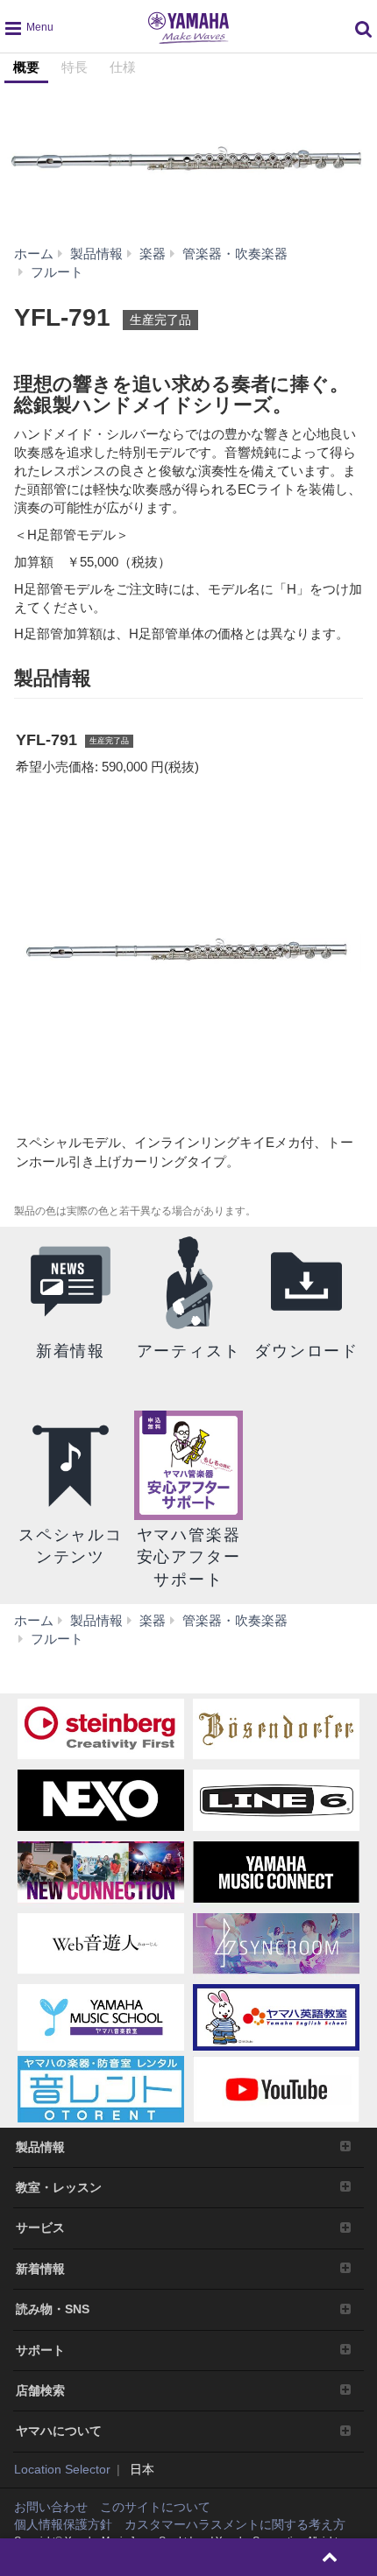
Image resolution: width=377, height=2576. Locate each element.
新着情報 (40, 2269)
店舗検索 (40, 2390)
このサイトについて (155, 2507)
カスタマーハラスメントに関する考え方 (235, 2524)
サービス (40, 2228)
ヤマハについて (59, 2431)
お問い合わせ (51, 2507)
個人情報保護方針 (63, 2524)
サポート (40, 2350)
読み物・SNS (53, 2309)
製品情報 (40, 2147)
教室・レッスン (59, 2187)
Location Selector (62, 2469)
